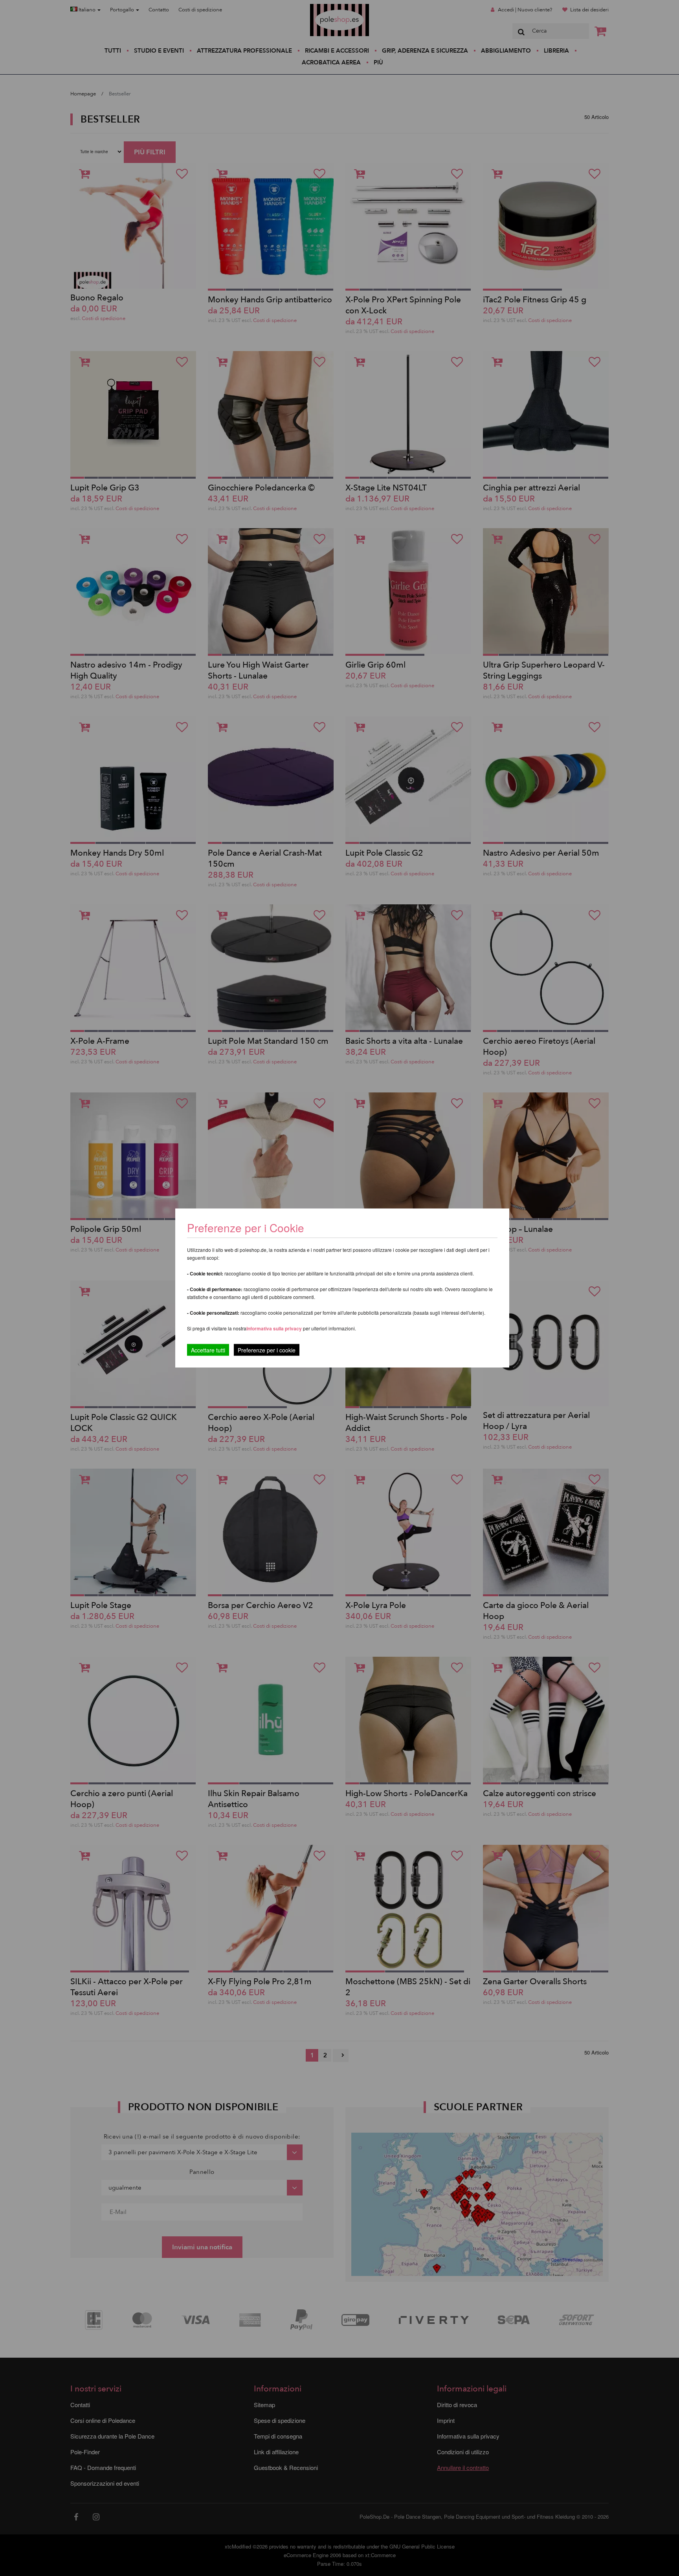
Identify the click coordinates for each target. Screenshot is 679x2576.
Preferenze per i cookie (267, 1350)
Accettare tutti (208, 1350)
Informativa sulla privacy (274, 1328)
